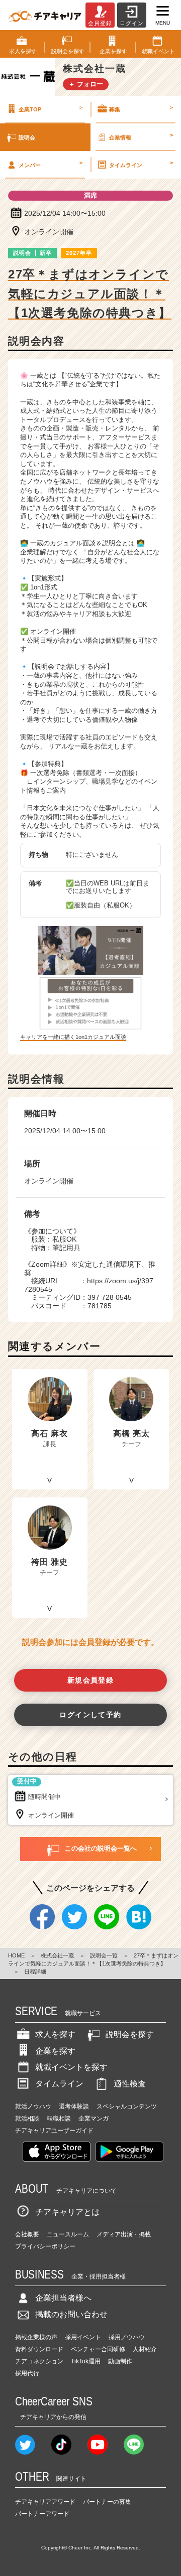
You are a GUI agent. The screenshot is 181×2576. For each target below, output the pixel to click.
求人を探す (55, 2034)
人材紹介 (145, 2349)
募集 (141, 108)
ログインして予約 (90, 1715)
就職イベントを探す (71, 2067)
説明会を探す (130, 2034)
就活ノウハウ (33, 2106)
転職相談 (59, 2118)
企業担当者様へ (63, 2298)
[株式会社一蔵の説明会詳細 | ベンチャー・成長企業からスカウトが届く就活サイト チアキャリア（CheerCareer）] (45, 15)
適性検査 (130, 2084)
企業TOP (51, 108)
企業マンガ (94, 2118)
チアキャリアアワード (45, 2502)
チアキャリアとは (67, 2212)
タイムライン (141, 164)
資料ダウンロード (39, 2349)
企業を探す (55, 2051)
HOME (16, 1955)
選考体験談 (74, 2106)
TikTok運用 (86, 2361)
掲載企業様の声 (36, 2337)
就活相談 (27, 2118)
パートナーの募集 (107, 2502)
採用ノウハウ (127, 2337)
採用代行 (27, 2373)
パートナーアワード (42, 2514)
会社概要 (27, 2234)
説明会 (27, 137)
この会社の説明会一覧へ (101, 1848)
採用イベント (83, 2337)
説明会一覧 (104, 1955)
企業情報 (141, 136)
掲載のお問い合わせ (71, 2314)
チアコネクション (39, 2361)
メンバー (51, 164)
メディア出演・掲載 (124, 2234)
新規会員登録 (91, 1680)
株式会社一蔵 (57, 1955)
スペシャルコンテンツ (127, 2106)
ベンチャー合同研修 (98, 2349)
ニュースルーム (68, 2234)
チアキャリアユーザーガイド (54, 2131)
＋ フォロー (86, 84)
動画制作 (120, 2361)
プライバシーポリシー (45, 2246)
